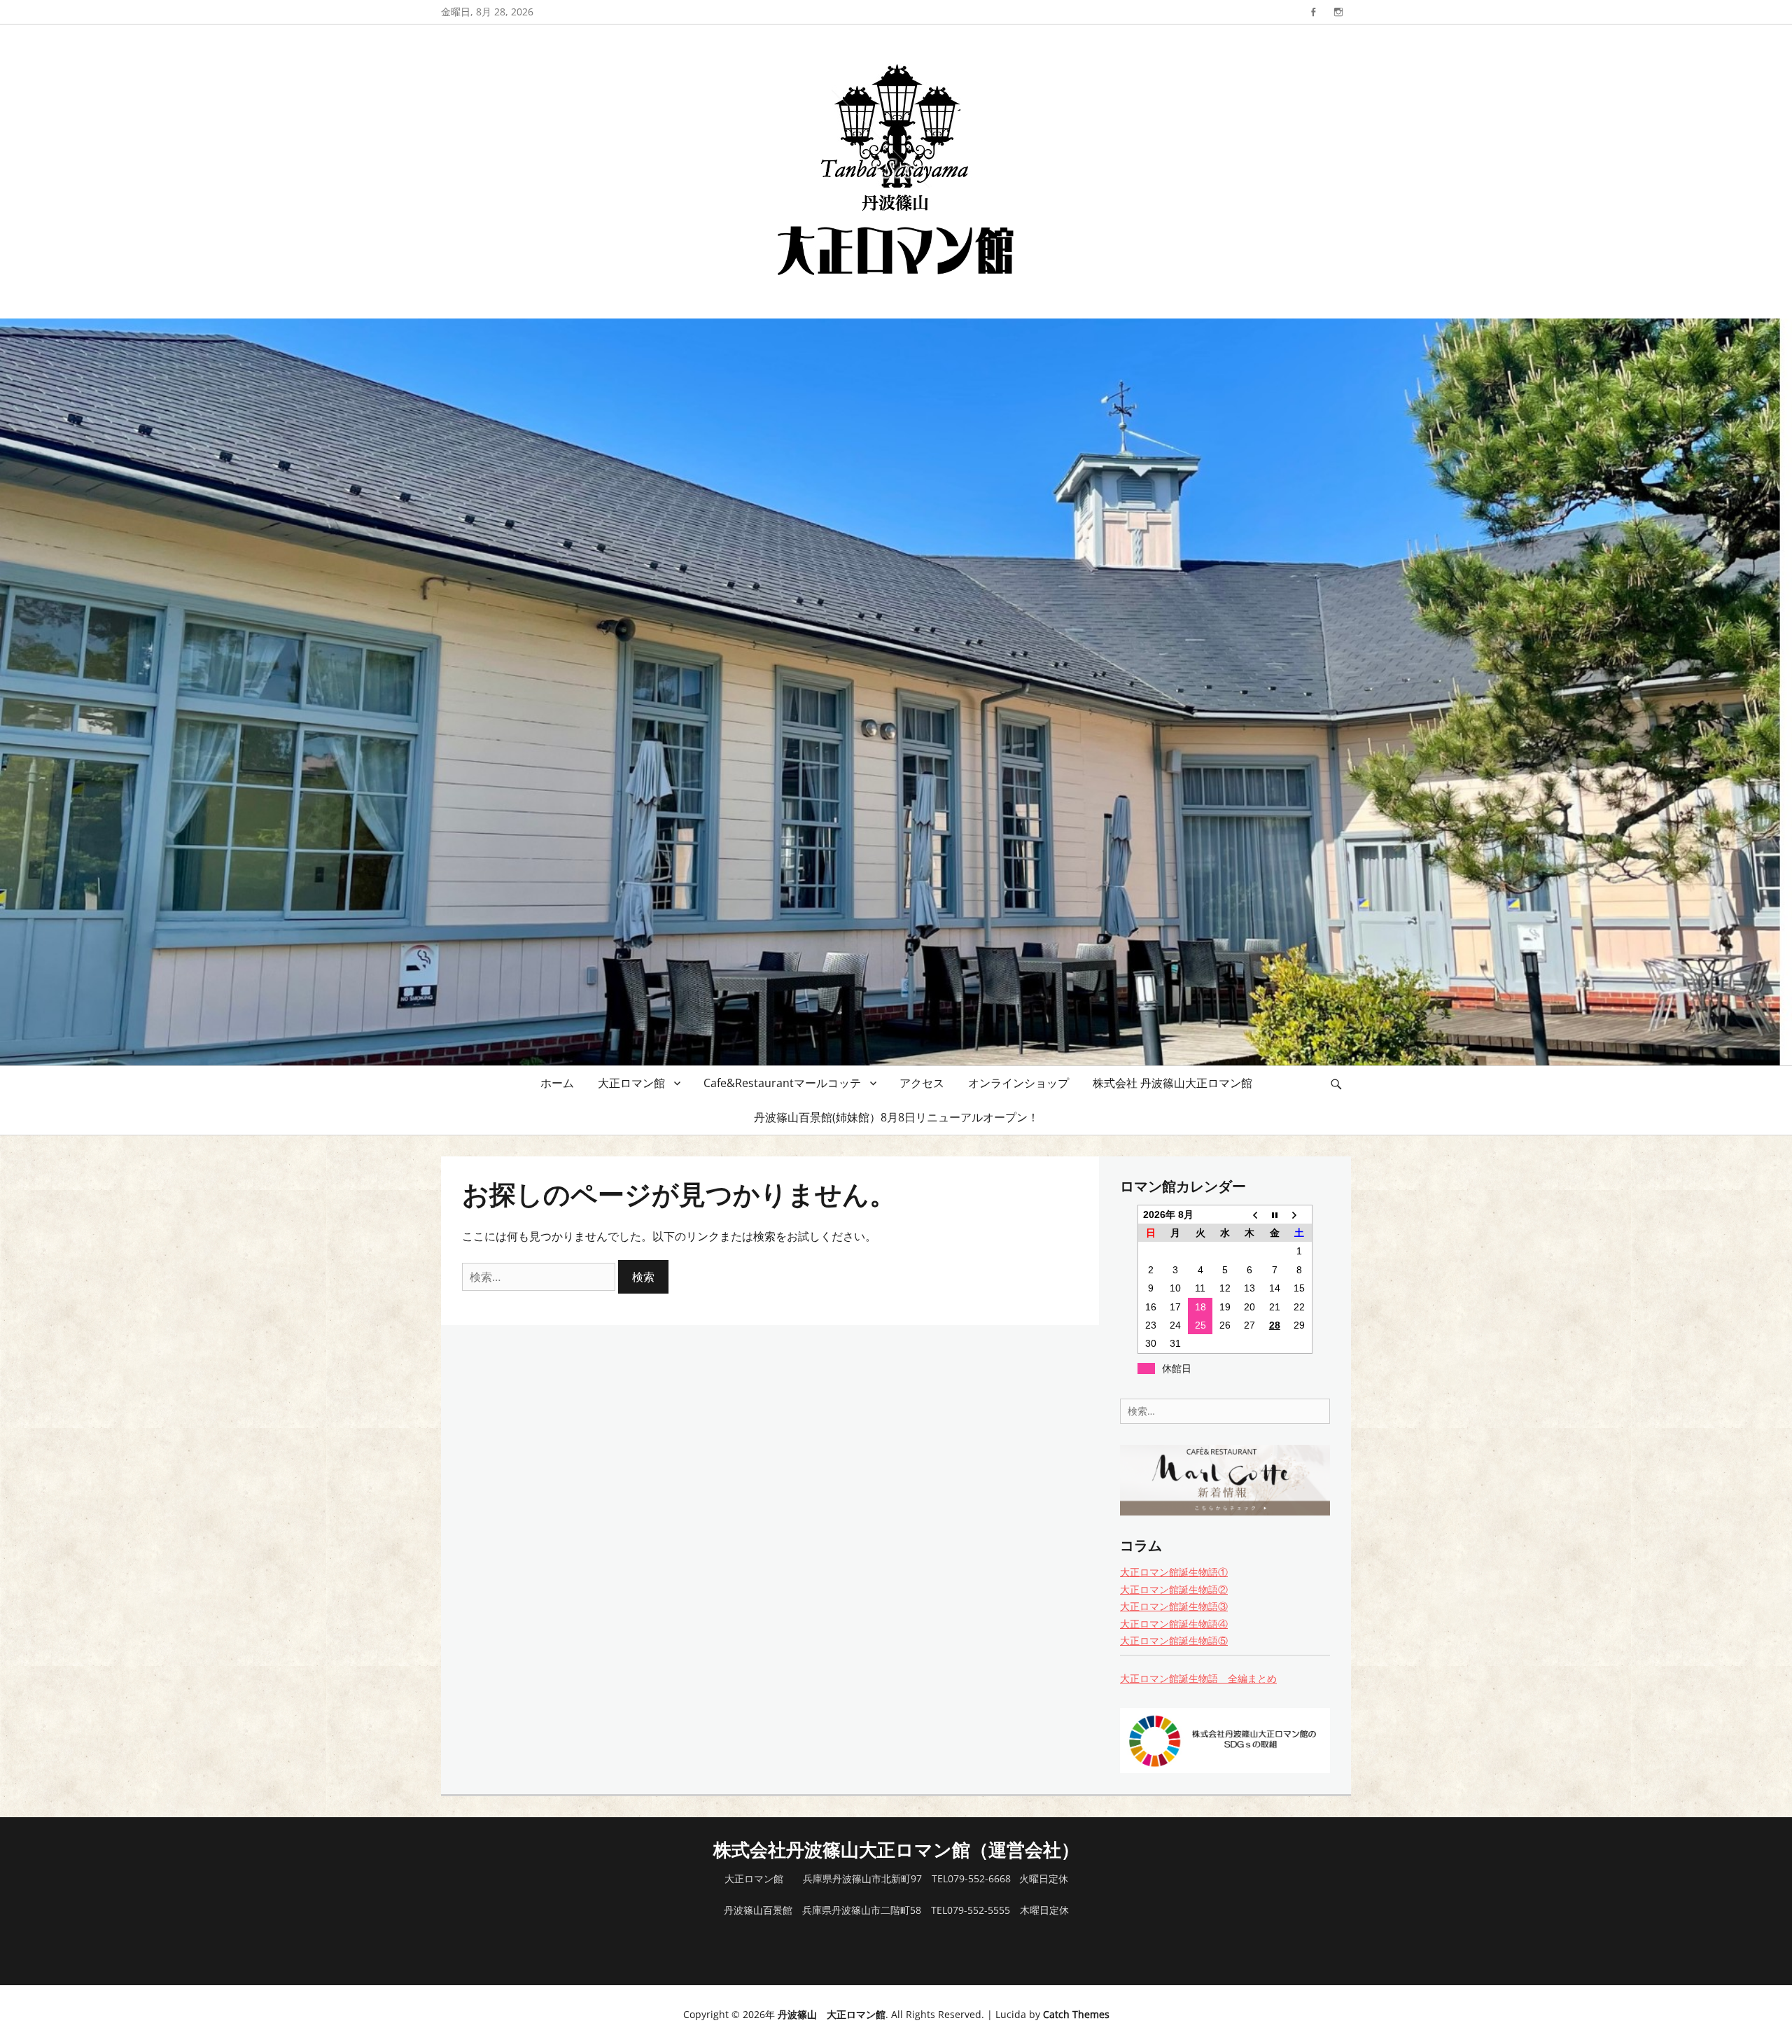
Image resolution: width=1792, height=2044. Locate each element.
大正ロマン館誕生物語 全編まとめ (1198, 1678)
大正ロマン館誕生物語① (1174, 1572)
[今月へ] (1274, 1214)
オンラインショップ (1018, 1083)
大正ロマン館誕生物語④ (1174, 1624)
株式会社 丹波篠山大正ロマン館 (1172, 1083)
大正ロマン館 (631, 1083)
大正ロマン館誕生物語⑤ (1174, 1640)
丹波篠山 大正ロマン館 (832, 2014)
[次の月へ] (1300, 1214)
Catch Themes (1076, 2014)
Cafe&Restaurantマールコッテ (782, 1083)
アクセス (922, 1083)
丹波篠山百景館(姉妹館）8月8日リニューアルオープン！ (896, 1117)
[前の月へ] (1250, 1214)
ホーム (557, 1083)
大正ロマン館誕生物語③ (1174, 1606)
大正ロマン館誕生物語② (1174, 1589)
